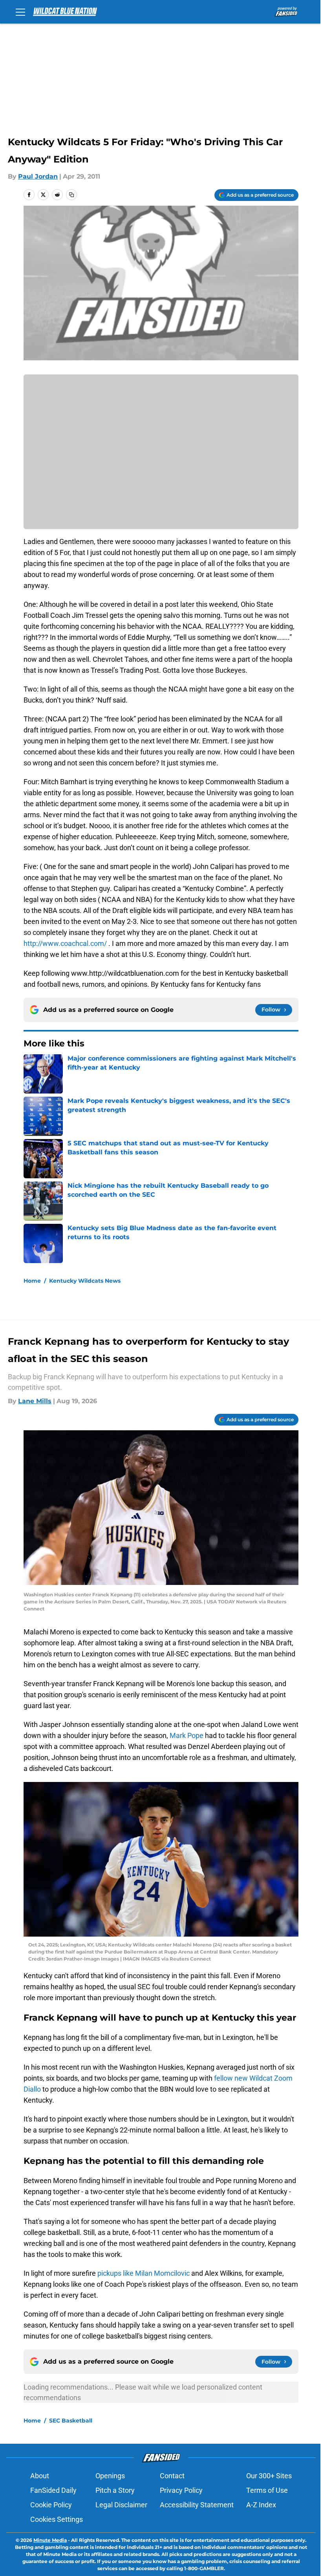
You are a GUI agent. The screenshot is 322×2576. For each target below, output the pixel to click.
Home (32, 1281)
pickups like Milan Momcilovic (144, 2273)
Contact (172, 2476)
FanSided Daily (53, 2490)
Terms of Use (267, 2490)
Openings (110, 2476)
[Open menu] (20, 12)
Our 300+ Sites (269, 2476)
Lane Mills (35, 1401)
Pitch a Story (115, 2490)
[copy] (71, 195)
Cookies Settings (57, 2519)
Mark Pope (187, 1735)
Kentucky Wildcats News (85, 1281)
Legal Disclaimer (121, 2505)
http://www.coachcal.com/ (65, 943)
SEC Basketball (71, 2421)
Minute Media (50, 2540)
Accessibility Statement (197, 2505)
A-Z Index (261, 2505)
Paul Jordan (38, 176)
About (40, 2476)
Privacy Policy (181, 2490)
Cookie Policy (51, 2505)
